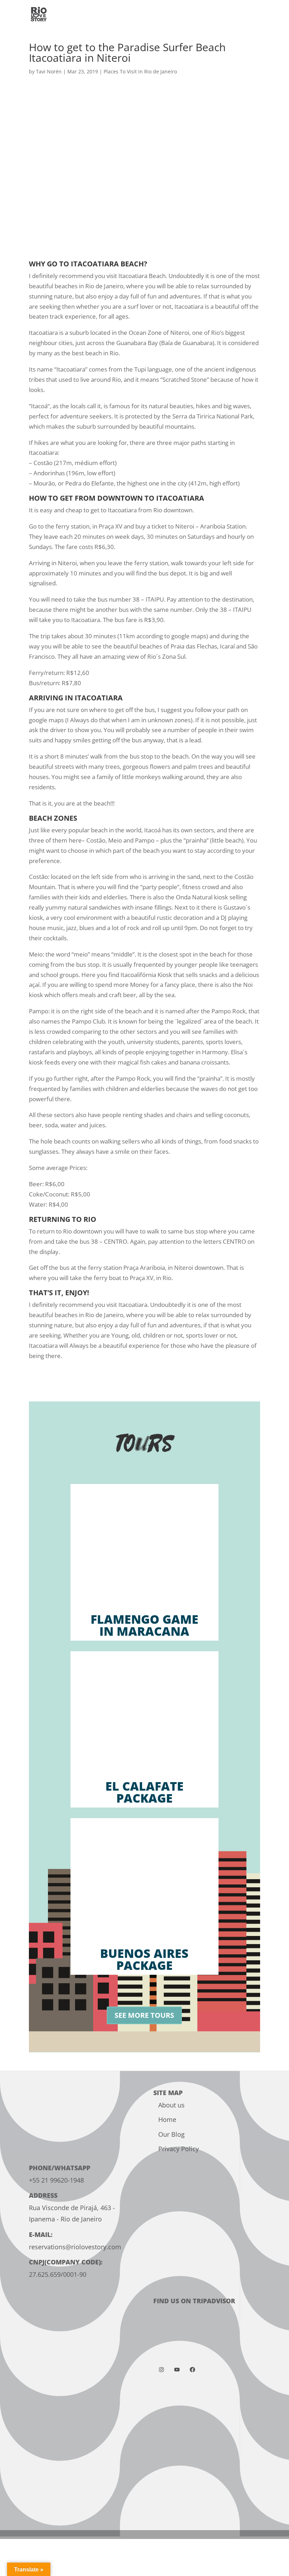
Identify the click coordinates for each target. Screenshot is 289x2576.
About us (171, 2105)
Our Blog (171, 2134)
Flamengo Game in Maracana (144, 1625)
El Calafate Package (144, 1792)
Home (167, 2119)
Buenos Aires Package (144, 1959)
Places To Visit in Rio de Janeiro (140, 71)
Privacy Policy (179, 2149)
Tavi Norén (49, 71)
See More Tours (144, 2015)
